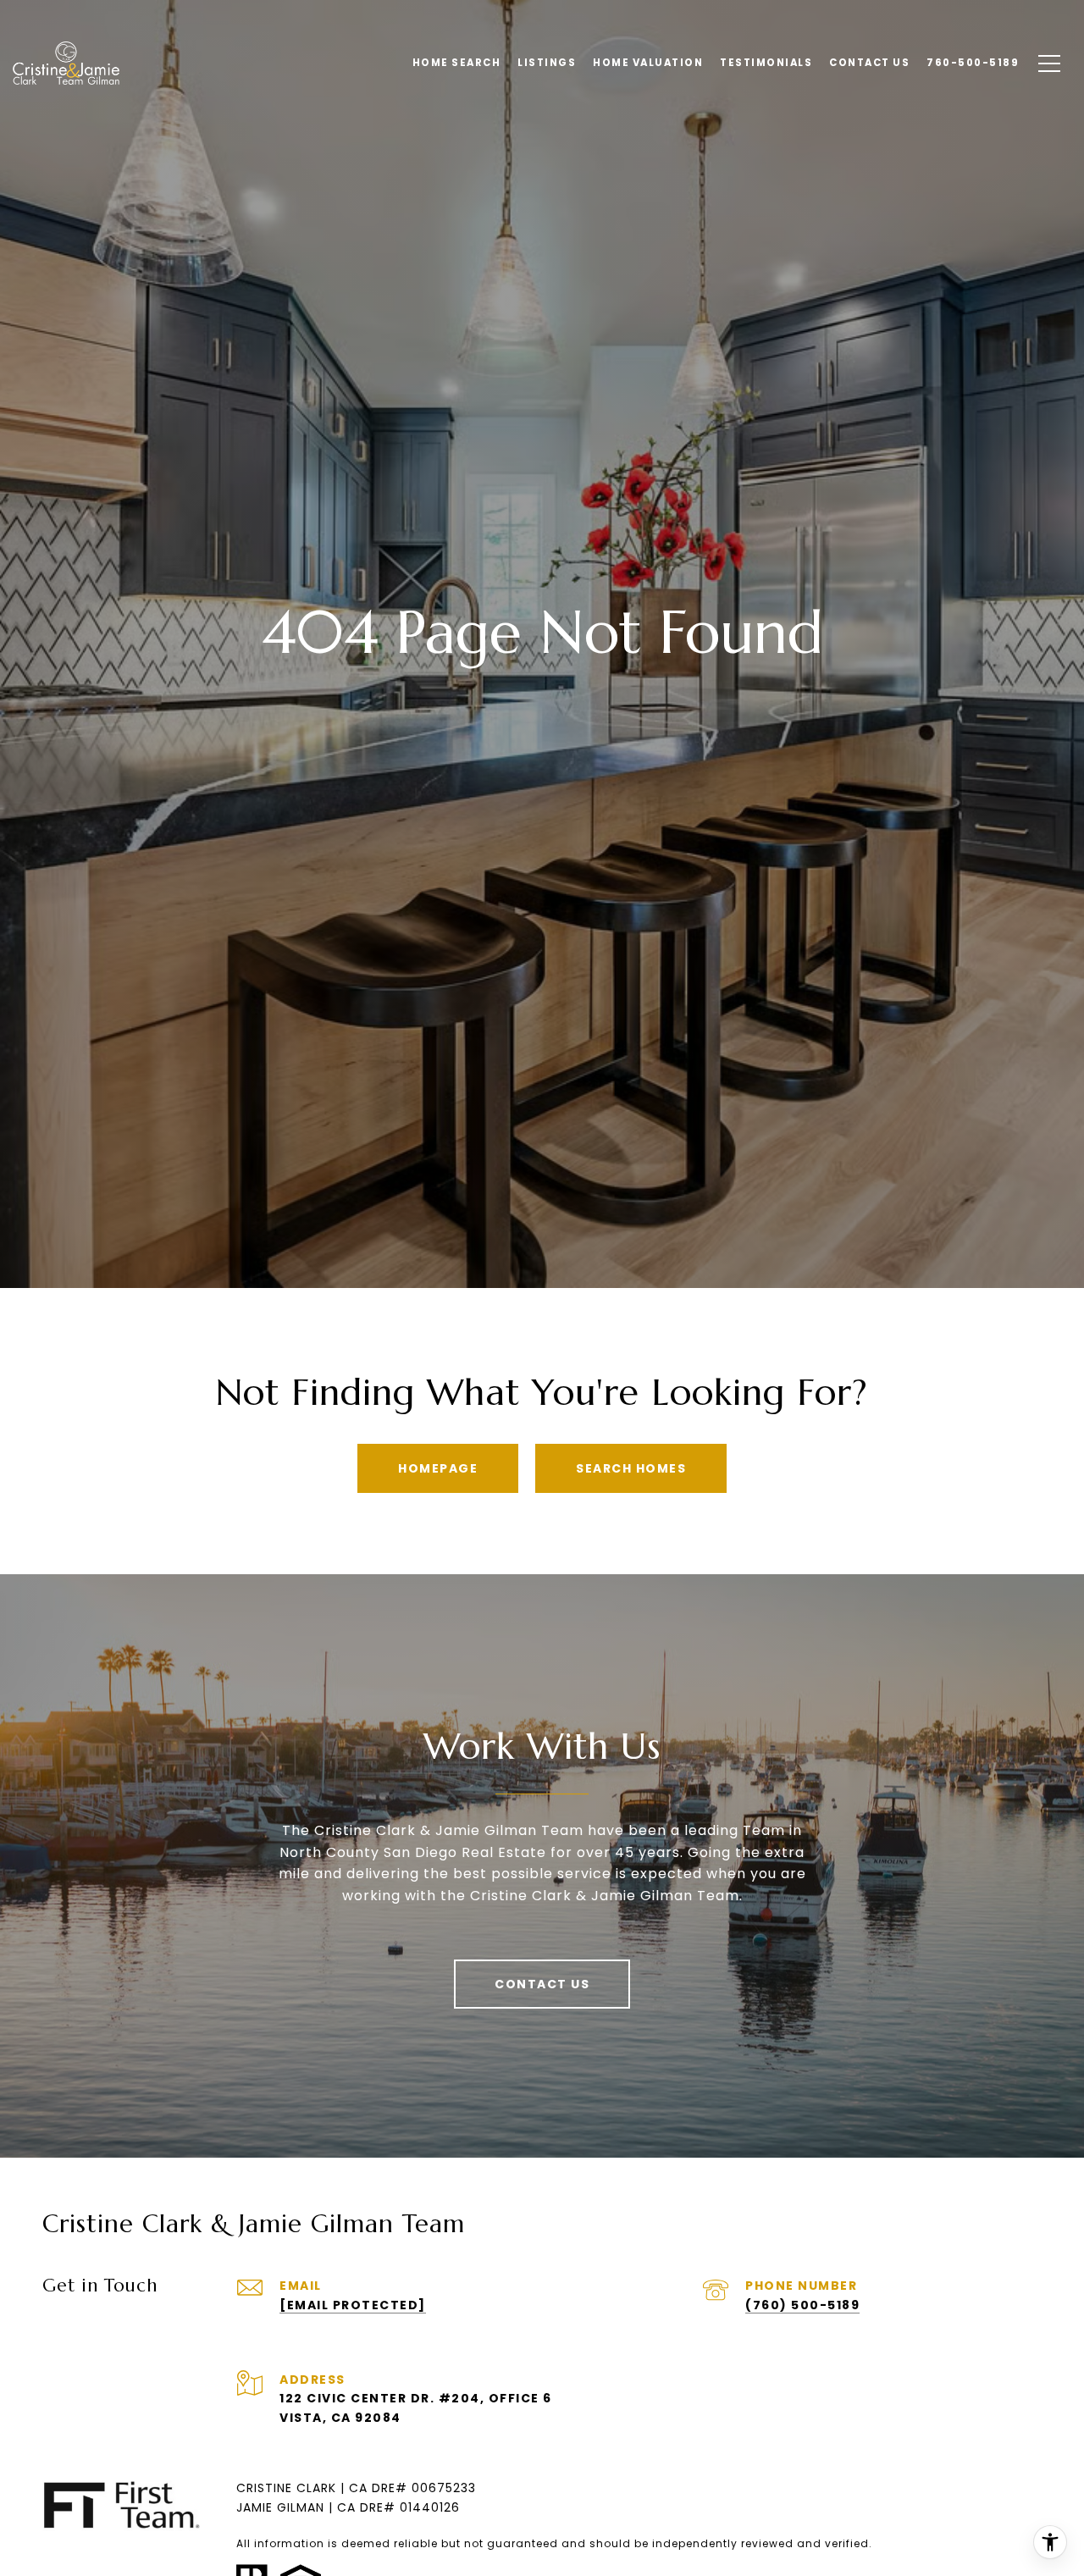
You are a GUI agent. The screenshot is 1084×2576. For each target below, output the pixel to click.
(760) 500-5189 (802, 2305)
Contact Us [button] (542, 1984)
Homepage (438, 1468)
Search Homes (631, 1468)
